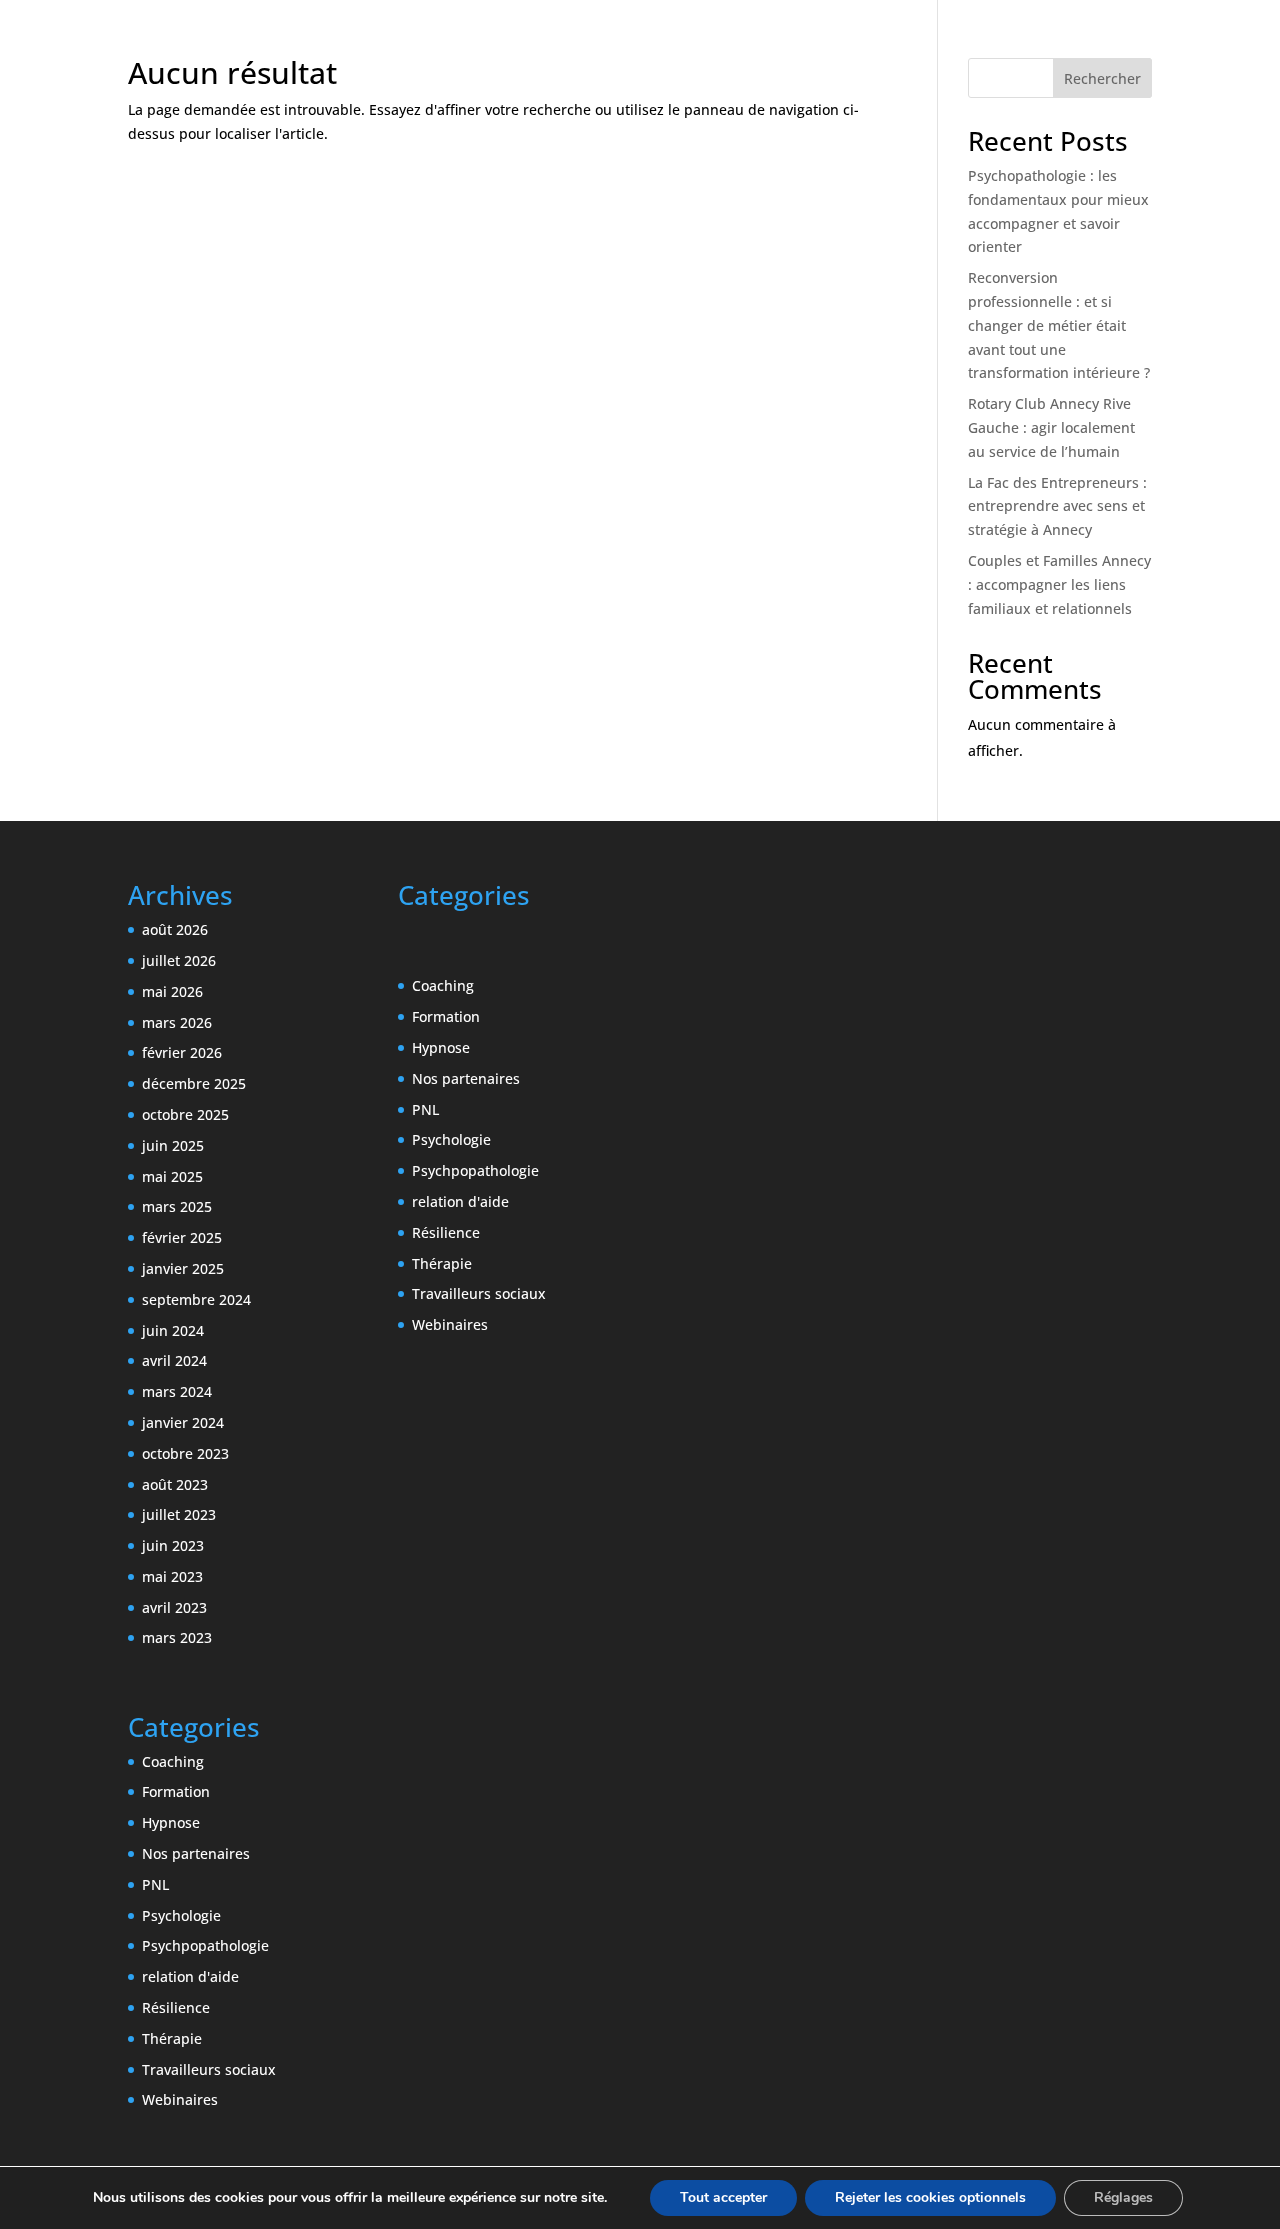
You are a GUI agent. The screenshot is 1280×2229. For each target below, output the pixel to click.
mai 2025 (172, 1176)
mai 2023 (172, 1576)
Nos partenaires (196, 1853)
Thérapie (172, 2038)
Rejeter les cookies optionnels (930, 2197)
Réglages (1123, 2197)
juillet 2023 (179, 1514)
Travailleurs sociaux (209, 2069)
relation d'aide (190, 1976)
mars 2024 (177, 1391)
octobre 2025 (185, 1114)
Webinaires (180, 2099)
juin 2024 (173, 1330)
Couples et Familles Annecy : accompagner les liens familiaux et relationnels (1059, 584)
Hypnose (171, 1822)
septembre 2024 (196, 1299)
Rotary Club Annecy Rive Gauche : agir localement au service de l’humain (1051, 427)
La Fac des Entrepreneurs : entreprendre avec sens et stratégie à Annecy (1057, 506)
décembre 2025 (194, 1083)
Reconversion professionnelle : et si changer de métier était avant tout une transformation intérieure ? (1059, 325)
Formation (176, 1791)
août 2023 (175, 1484)
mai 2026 (172, 991)
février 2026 (182, 1052)
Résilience (176, 2007)
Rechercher (1102, 78)
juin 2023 (173, 1545)
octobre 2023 (185, 1453)
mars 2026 (177, 1022)
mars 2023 (177, 1637)
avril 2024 (174, 1360)
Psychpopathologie (205, 1945)
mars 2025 (177, 1206)
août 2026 (175, 929)
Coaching (173, 1761)
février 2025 (182, 1237)
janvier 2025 (183, 1268)
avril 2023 (174, 1607)
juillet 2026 (179, 960)
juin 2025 (173, 1145)
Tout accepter (723, 2197)
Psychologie (181, 1915)
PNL (155, 1884)
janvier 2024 (183, 1422)
